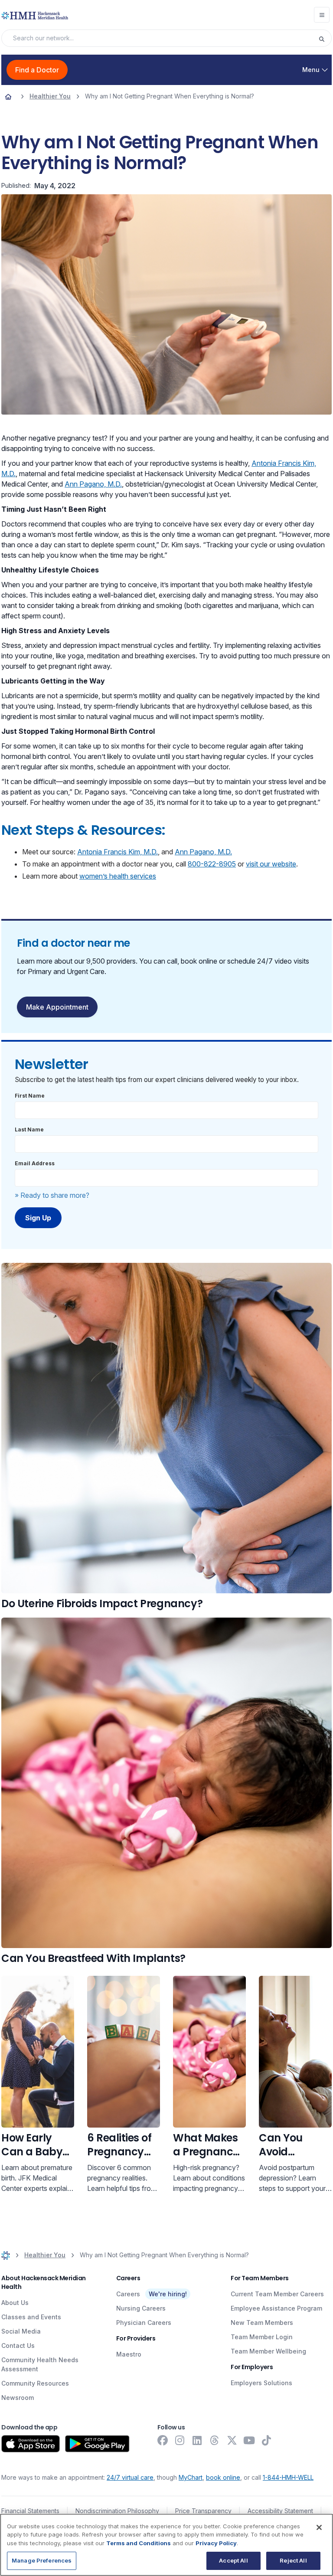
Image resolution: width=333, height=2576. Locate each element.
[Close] (319, 2527)
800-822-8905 (212, 864)
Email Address (35, 1163)
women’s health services (118, 876)
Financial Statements (30, 2511)
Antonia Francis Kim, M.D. (118, 852)
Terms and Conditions (139, 2543)
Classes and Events (31, 2317)
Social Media (21, 2331)
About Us (15, 2303)
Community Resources (35, 2383)
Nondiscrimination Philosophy (117, 2511)
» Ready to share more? (52, 1195)
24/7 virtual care (130, 2477)
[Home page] (8, 96)
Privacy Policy (216, 2543)
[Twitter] (232, 2440)
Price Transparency (203, 2511)
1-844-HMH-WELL (288, 2477)
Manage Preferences (42, 2560)
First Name (30, 1096)
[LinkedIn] (197, 2440)
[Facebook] (163, 2440)
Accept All (233, 2560)
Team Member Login (262, 2337)
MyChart (191, 2477)
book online (223, 2477)
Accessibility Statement (280, 2511)
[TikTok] (267, 2440)
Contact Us (18, 2346)
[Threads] (215, 2440)
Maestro (129, 2354)
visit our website (271, 864)
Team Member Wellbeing (268, 2351)
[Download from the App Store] (31, 2444)
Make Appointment (57, 1007)
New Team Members (262, 2323)
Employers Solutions (261, 2383)
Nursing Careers (141, 2308)
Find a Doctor (37, 70)
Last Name (29, 1129)
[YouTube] (249, 2440)
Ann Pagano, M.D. (93, 484)
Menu (311, 70)
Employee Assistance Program (276, 2308)
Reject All (293, 2560)
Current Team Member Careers (277, 2294)
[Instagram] (180, 2440)
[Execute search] (325, 38)
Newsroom (18, 2398)
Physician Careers (144, 2323)
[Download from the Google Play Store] (97, 2444)
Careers (128, 2294)
